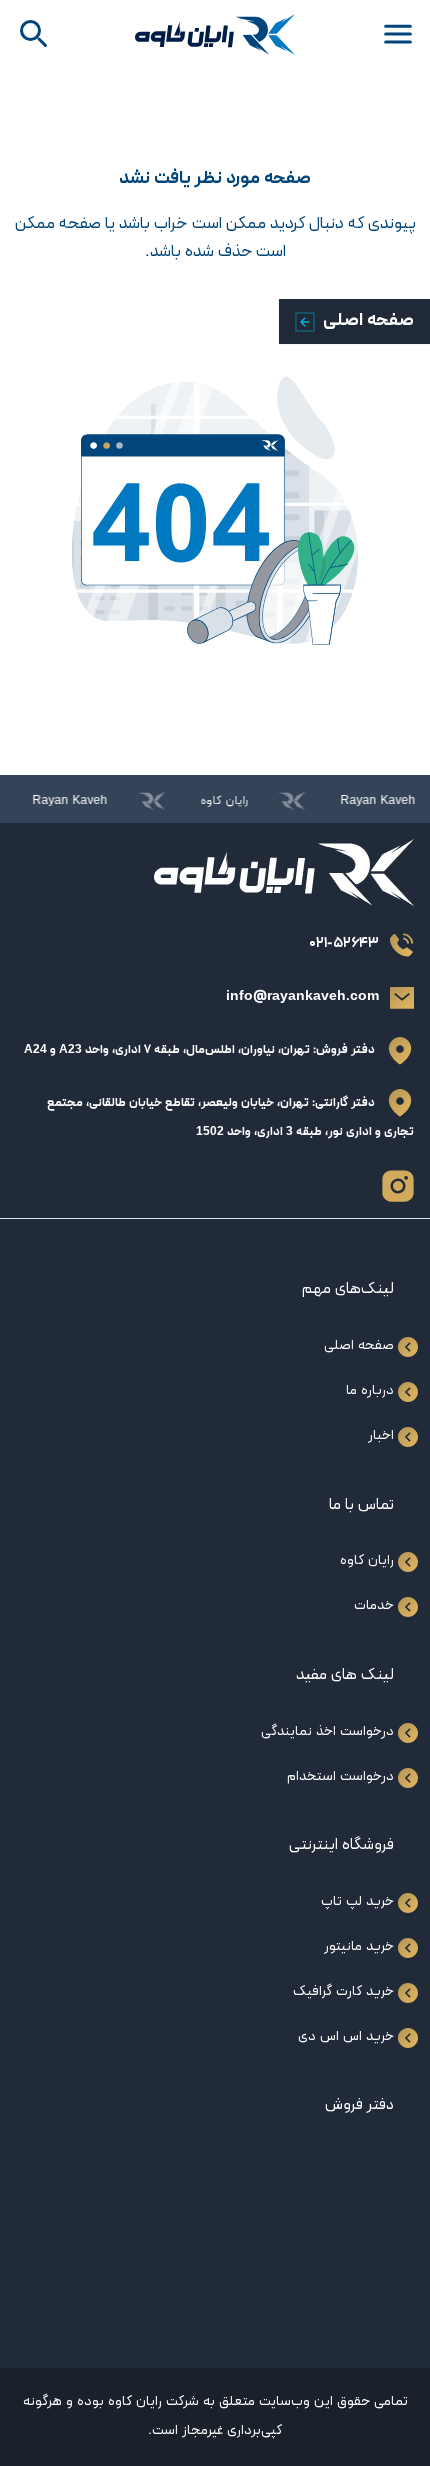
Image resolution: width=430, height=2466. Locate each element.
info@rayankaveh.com (302, 996)
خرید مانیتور (359, 1946)
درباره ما (370, 1390)
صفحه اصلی (368, 320)
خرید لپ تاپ (357, 1901)
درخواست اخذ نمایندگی (327, 1731)
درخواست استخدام (340, 1776)
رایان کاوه (367, 1560)
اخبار (381, 1435)
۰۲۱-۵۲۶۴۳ (344, 943)
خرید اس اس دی (346, 2036)
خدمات (374, 1605)
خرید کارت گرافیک (343, 1991)
